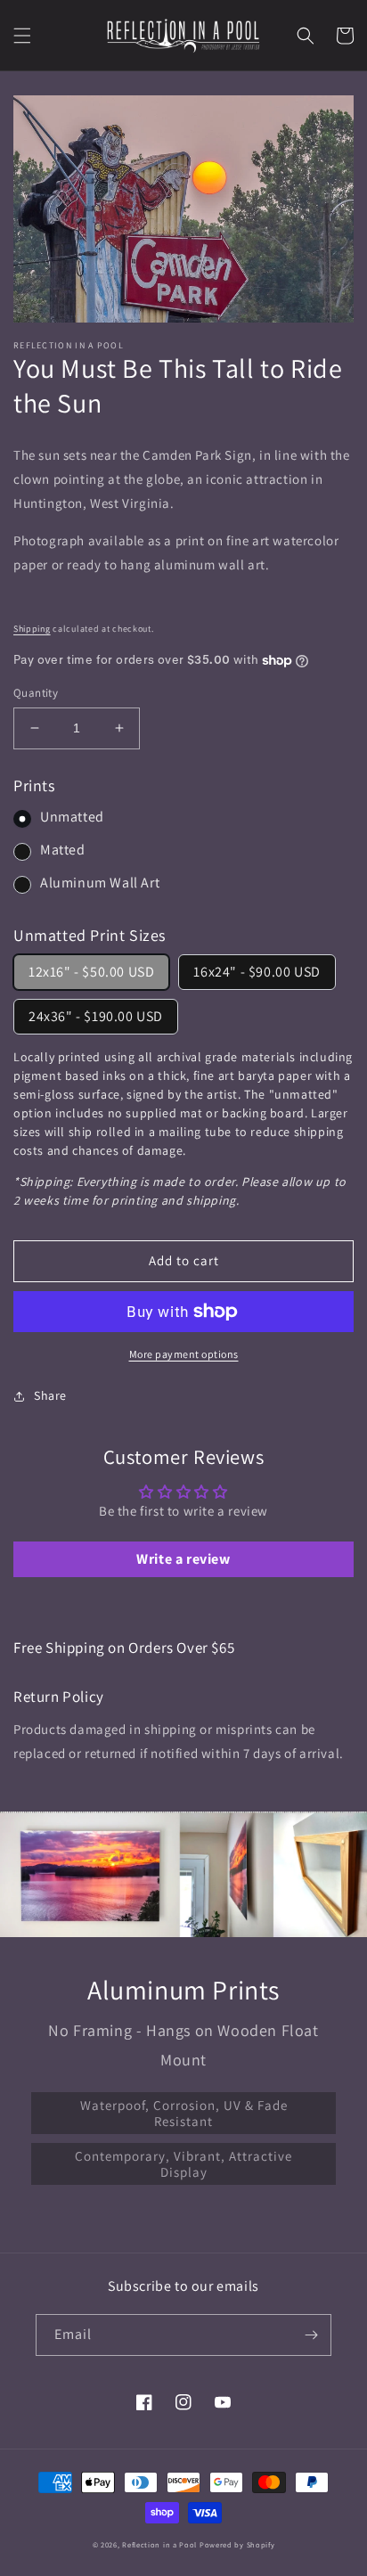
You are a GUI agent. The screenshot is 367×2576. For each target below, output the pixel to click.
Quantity (36, 693)
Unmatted (72, 817)
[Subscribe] (311, 2335)
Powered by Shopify (237, 2544)
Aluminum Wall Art (100, 883)
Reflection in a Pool (159, 2544)
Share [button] (50, 1395)
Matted (63, 850)
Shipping (32, 629)
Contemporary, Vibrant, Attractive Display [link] (183, 2164)
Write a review (183, 1559)
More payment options (184, 1354)
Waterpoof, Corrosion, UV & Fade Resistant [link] (184, 2113)
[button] (22, 36)
